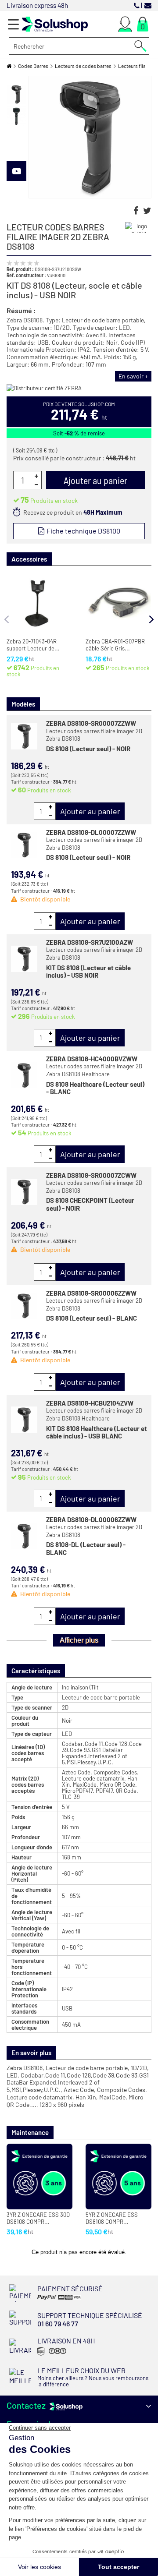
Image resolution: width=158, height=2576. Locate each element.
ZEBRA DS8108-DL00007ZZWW (91, 832)
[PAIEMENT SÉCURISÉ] (65, 2299)
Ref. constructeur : (26, 275)
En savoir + (133, 376)
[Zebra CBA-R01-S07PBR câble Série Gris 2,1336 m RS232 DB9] (118, 603)
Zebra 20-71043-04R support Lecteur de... (33, 645)
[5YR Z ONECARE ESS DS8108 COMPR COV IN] (118, 2177)
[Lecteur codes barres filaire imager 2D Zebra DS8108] (16, 94)
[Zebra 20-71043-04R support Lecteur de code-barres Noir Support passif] (39, 603)
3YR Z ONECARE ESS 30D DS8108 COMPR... (38, 2218)
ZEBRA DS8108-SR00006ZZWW (91, 1293)
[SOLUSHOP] (55, 24)
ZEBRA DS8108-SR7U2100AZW (90, 942)
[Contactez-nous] (148, 5)
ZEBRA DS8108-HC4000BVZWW (92, 1059)
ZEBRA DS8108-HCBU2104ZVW (90, 1403)
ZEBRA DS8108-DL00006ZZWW (91, 1519)
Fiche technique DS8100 (83, 531)
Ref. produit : (20, 269)
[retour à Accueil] (9, 66)
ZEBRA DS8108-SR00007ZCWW (91, 1175)
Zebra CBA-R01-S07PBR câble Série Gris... (115, 645)
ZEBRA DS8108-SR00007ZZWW (91, 723)
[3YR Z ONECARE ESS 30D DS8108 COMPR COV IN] (39, 2177)
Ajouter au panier (90, 811)
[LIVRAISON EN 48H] (51, 2355)
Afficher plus (79, 1640)
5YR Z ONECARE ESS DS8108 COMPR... (112, 2218)
